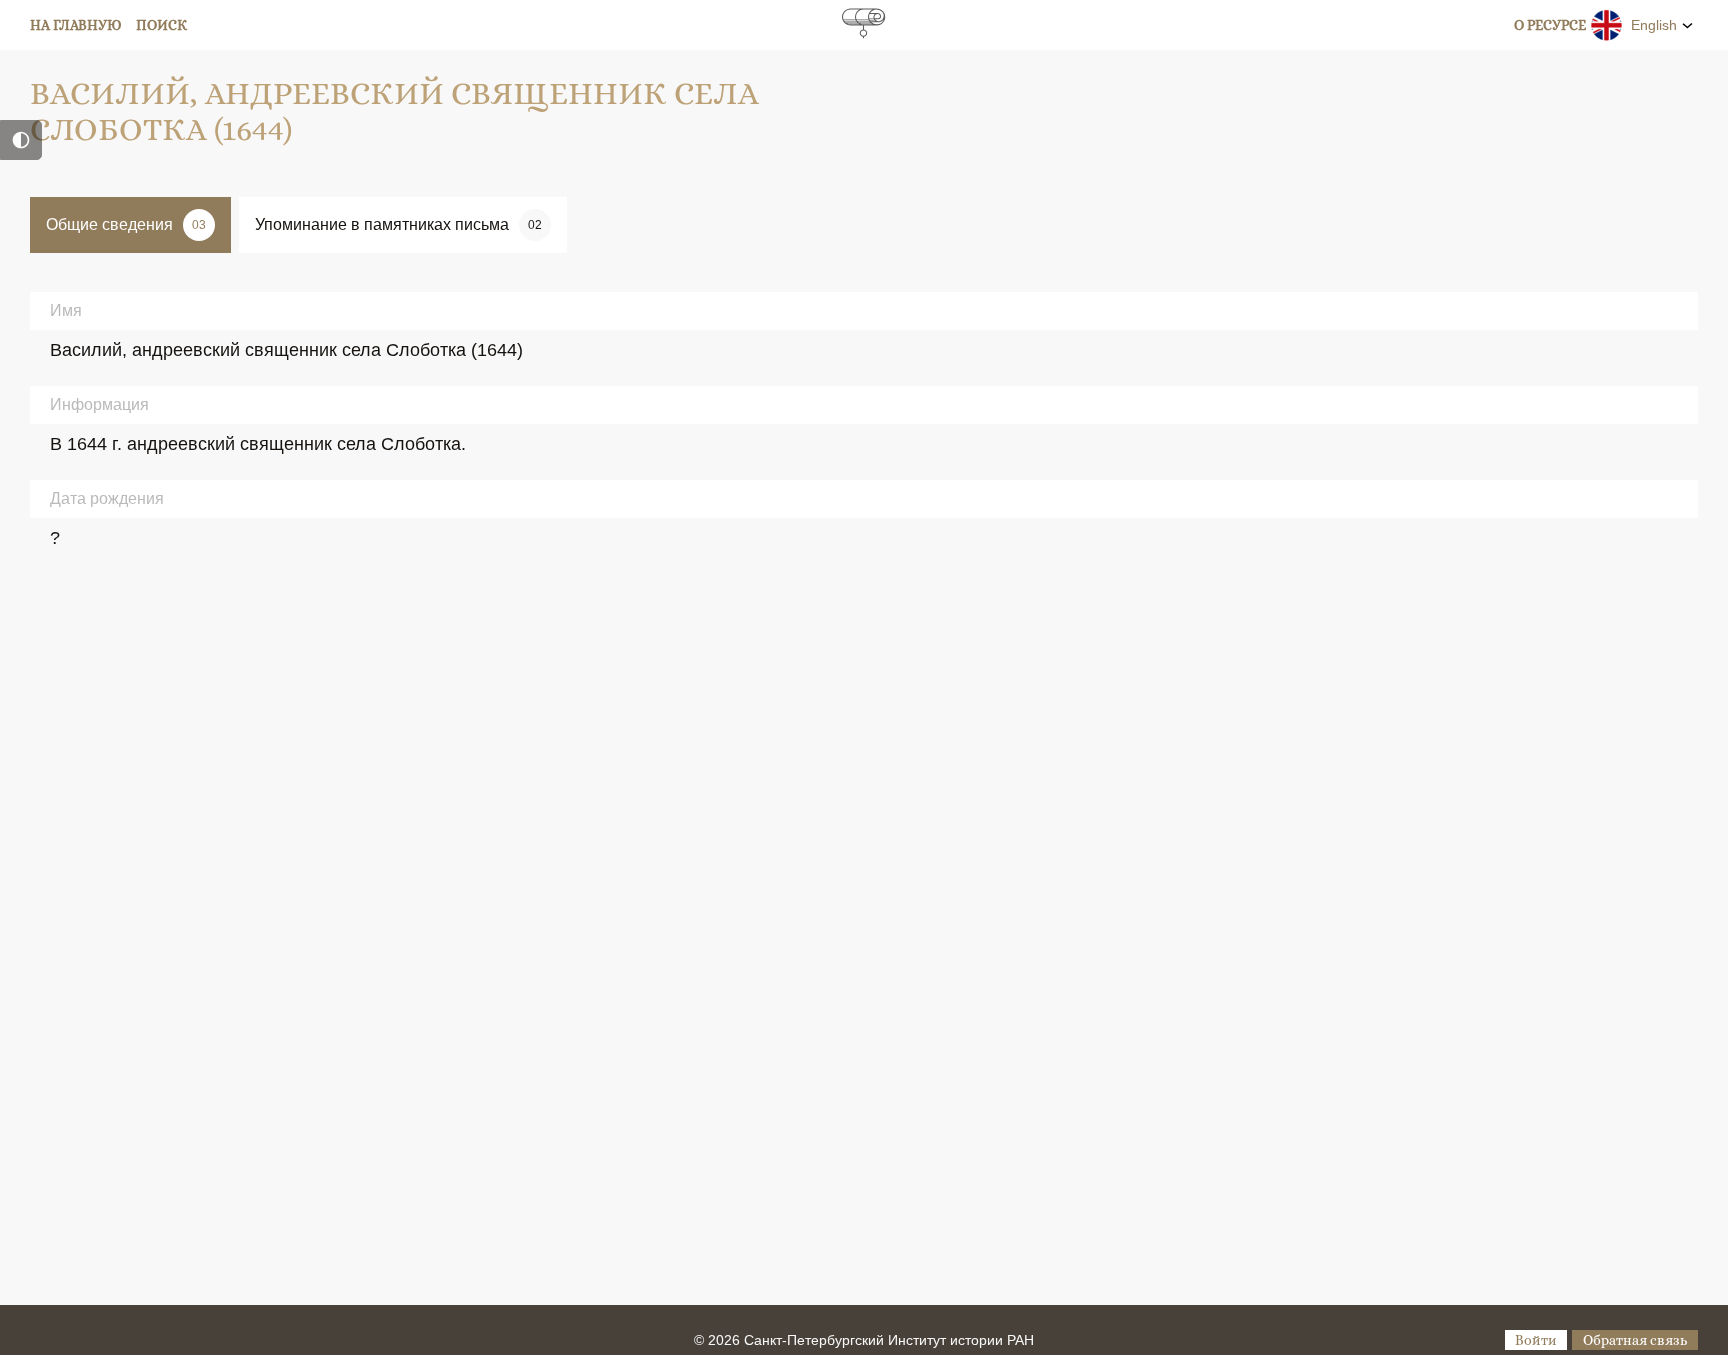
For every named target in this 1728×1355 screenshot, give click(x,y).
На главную (76, 25)
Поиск (161, 25)
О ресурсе (1550, 25)
